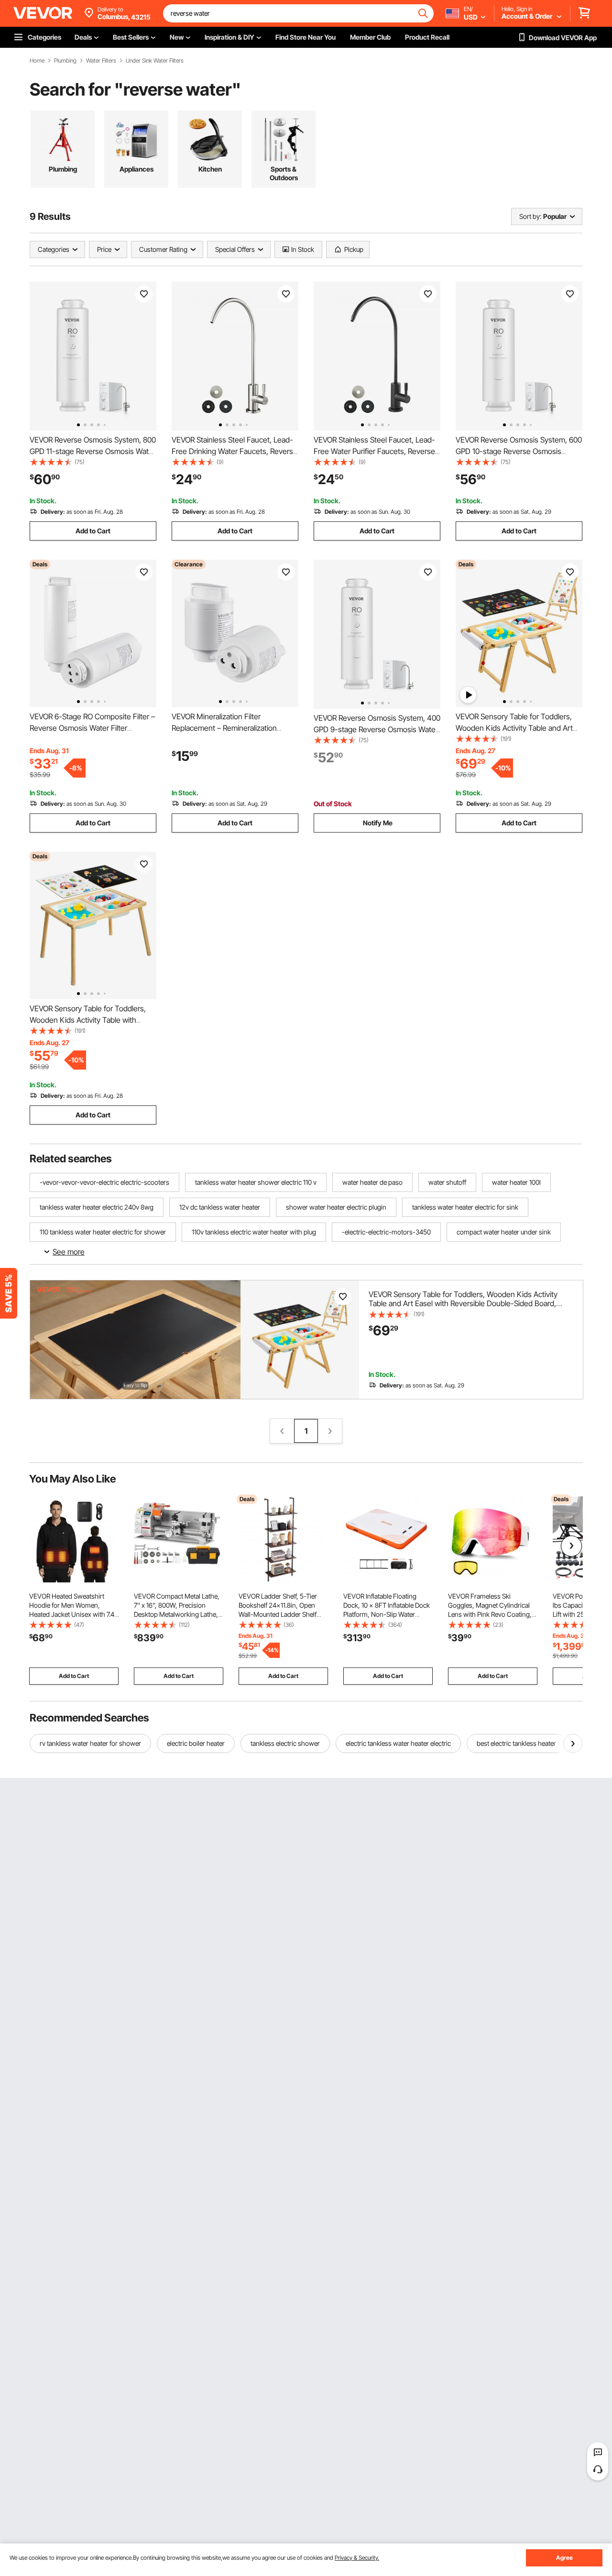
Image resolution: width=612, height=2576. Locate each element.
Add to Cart (93, 531)
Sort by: (530, 216)
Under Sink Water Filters (155, 61)
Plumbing (65, 61)
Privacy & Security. (357, 2558)
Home (37, 61)
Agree (564, 2558)
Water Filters (101, 61)
